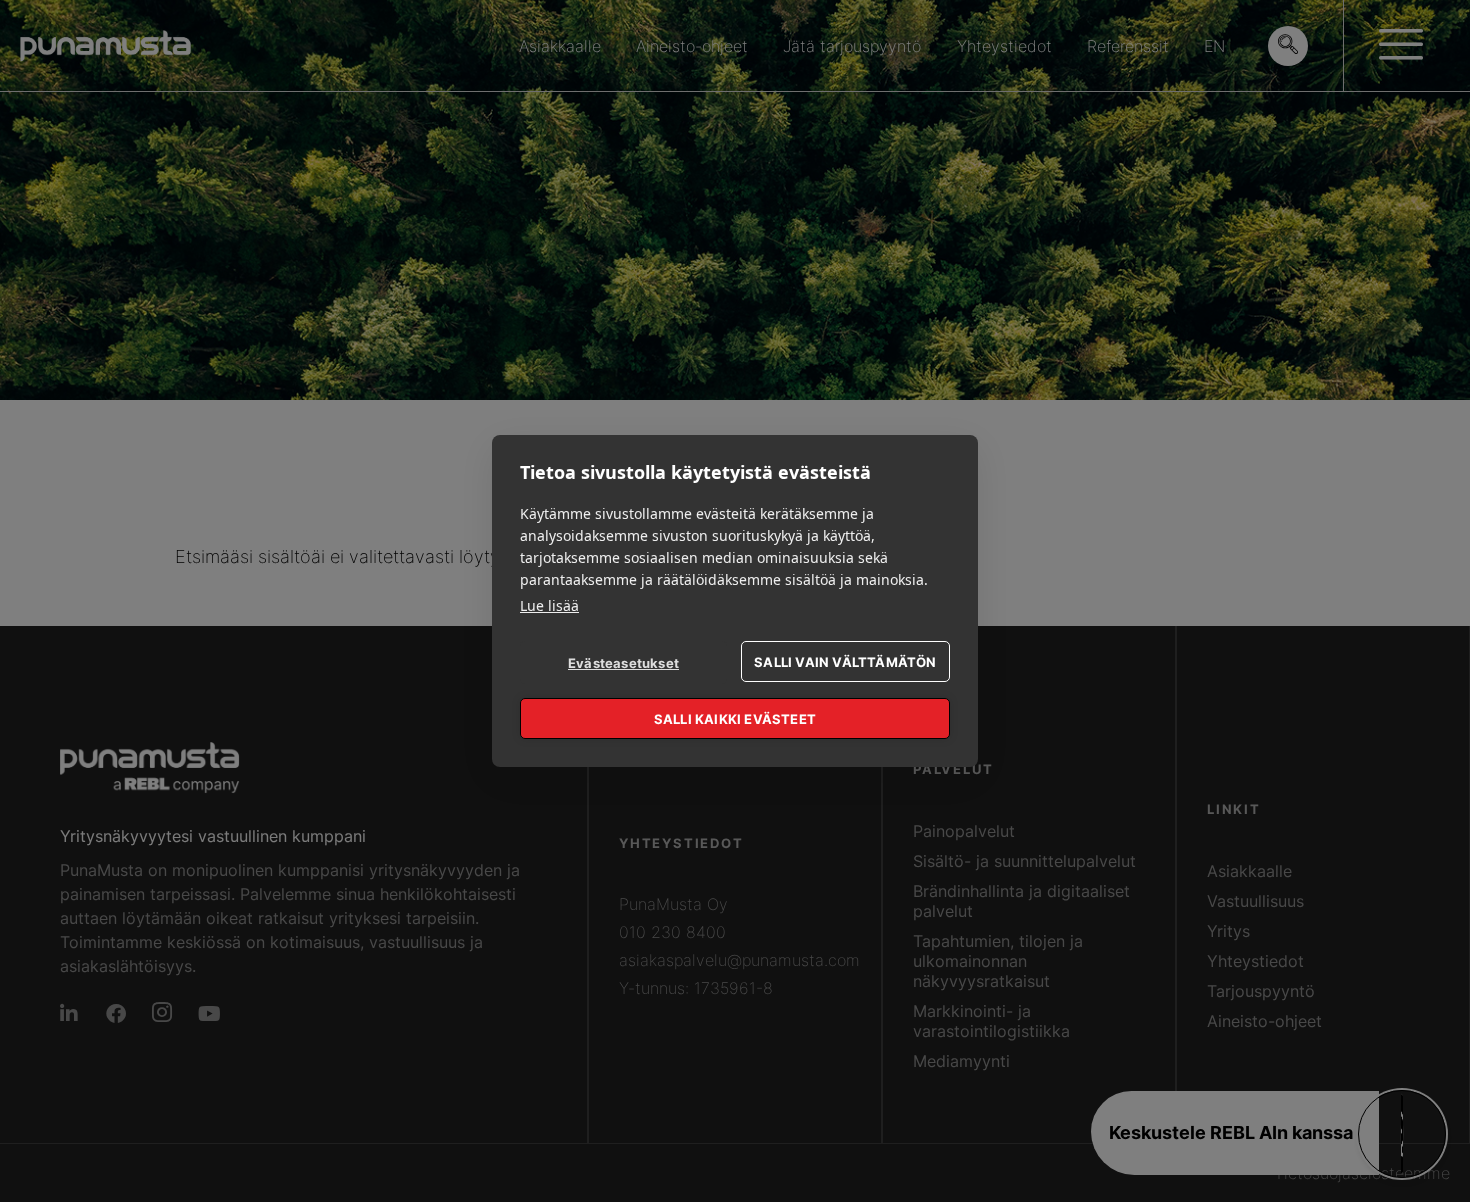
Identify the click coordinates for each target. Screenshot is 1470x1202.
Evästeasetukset (623, 663)
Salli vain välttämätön (845, 662)
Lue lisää (549, 605)
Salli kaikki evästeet (735, 719)
